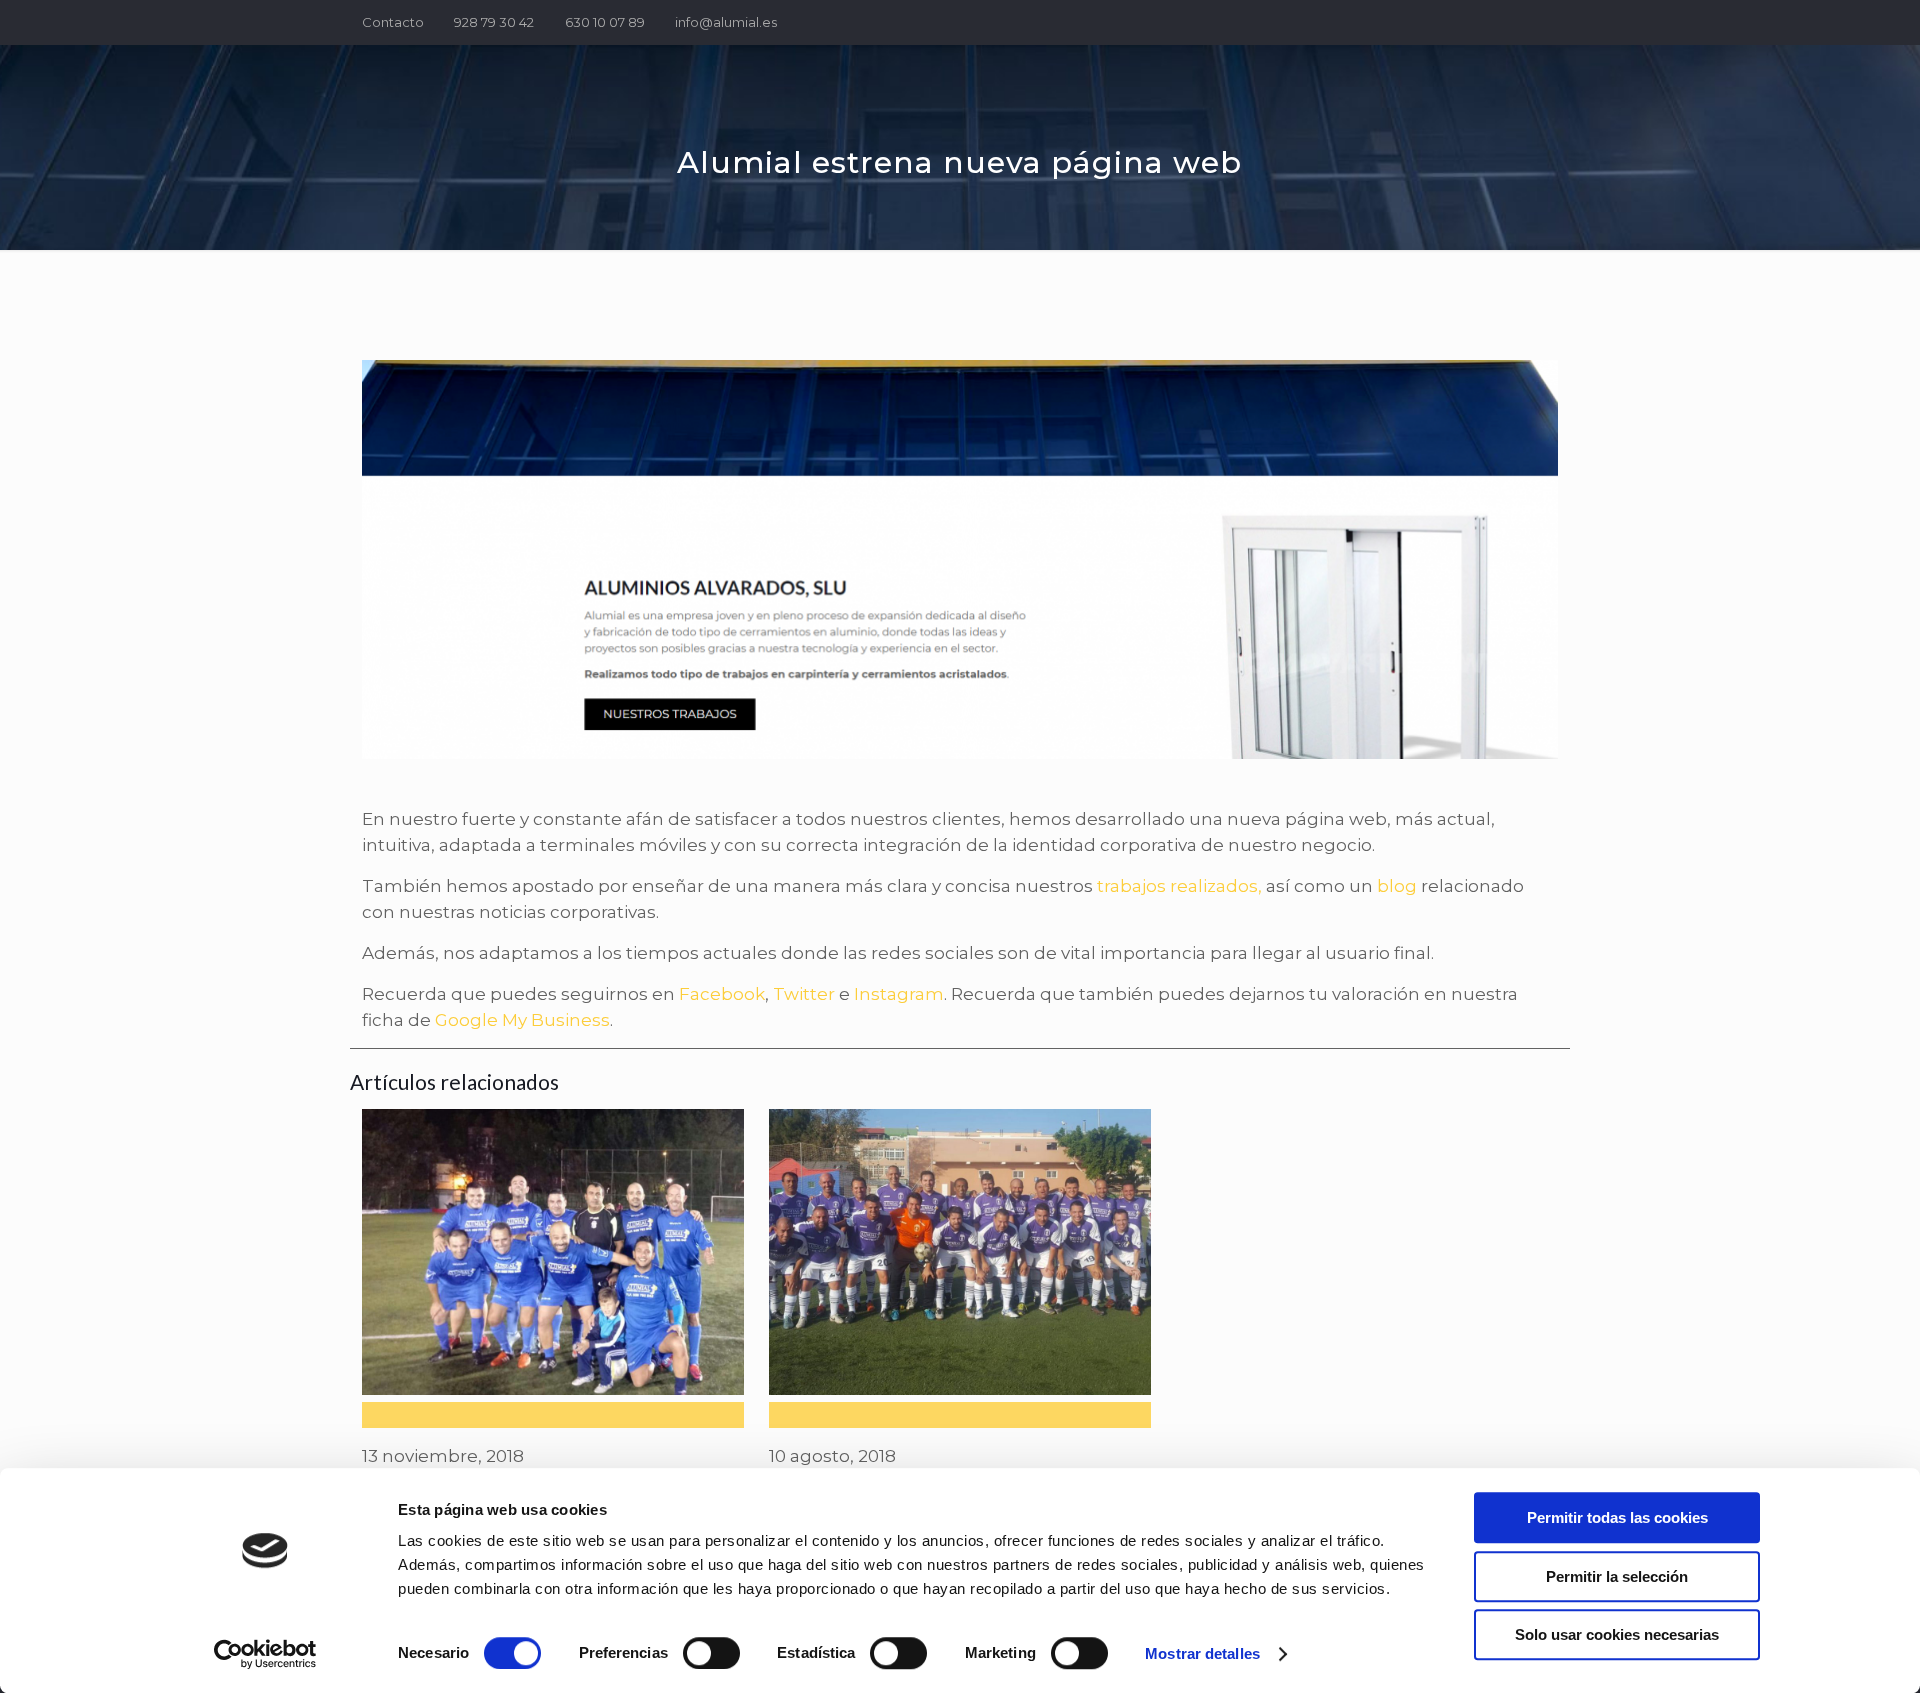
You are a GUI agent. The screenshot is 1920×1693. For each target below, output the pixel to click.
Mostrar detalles (1202, 1653)
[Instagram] (1547, 21)
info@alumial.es (726, 22)
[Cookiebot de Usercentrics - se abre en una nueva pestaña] (265, 1654)
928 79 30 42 (494, 22)
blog (1397, 886)
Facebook (722, 994)
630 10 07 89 (605, 22)
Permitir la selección (1617, 1576)
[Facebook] (1493, 21)
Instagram (899, 994)
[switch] (711, 1653)
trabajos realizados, (1179, 886)
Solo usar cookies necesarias (1617, 1634)
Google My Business (522, 1020)
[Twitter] (1520, 21)
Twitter (804, 994)
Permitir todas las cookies (1617, 1517)
